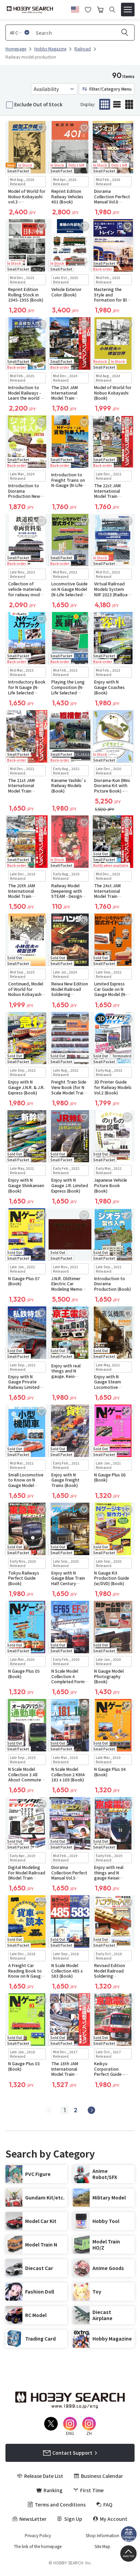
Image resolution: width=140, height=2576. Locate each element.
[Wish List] (88, 9)
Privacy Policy (38, 2535)
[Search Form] (112, 10)
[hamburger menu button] (128, 10)
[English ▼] (75, 9)
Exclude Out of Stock (38, 104)
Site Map (102, 2546)
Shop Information (102, 2535)
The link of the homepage (38, 2546)
